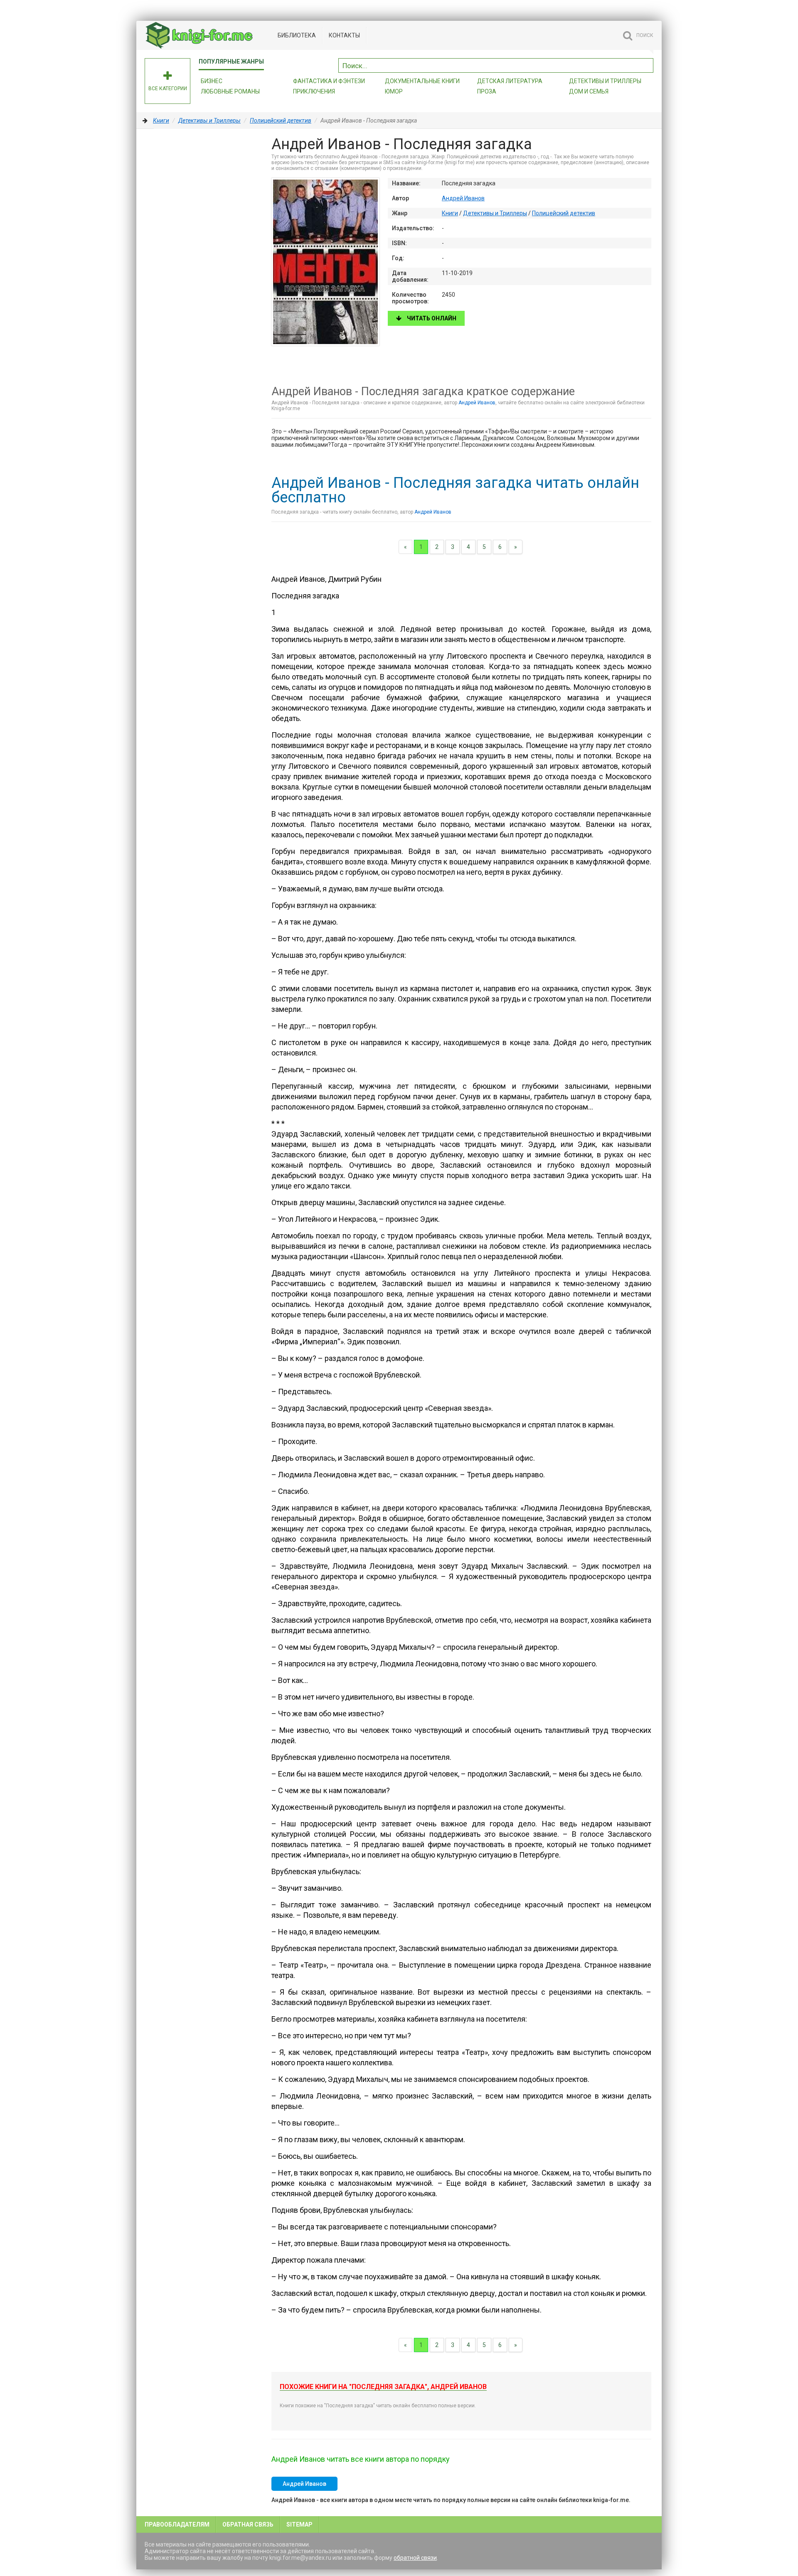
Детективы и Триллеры (209, 121)
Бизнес (212, 81)
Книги (161, 121)
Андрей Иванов (463, 198)
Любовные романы (230, 91)
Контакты (344, 35)
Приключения (314, 91)
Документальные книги (422, 81)
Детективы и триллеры (605, 81)
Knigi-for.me (207, 35)
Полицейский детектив (281, 121)
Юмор (394, 91)
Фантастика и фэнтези (329, 81)
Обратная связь (248, 2524)
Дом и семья (589, 91)
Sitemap (299, 2524)
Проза (487, 91)
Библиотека (297, 35)
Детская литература (510, 81)
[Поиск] (647, 64)
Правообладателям (177, 2524)
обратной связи (415, 2558)
